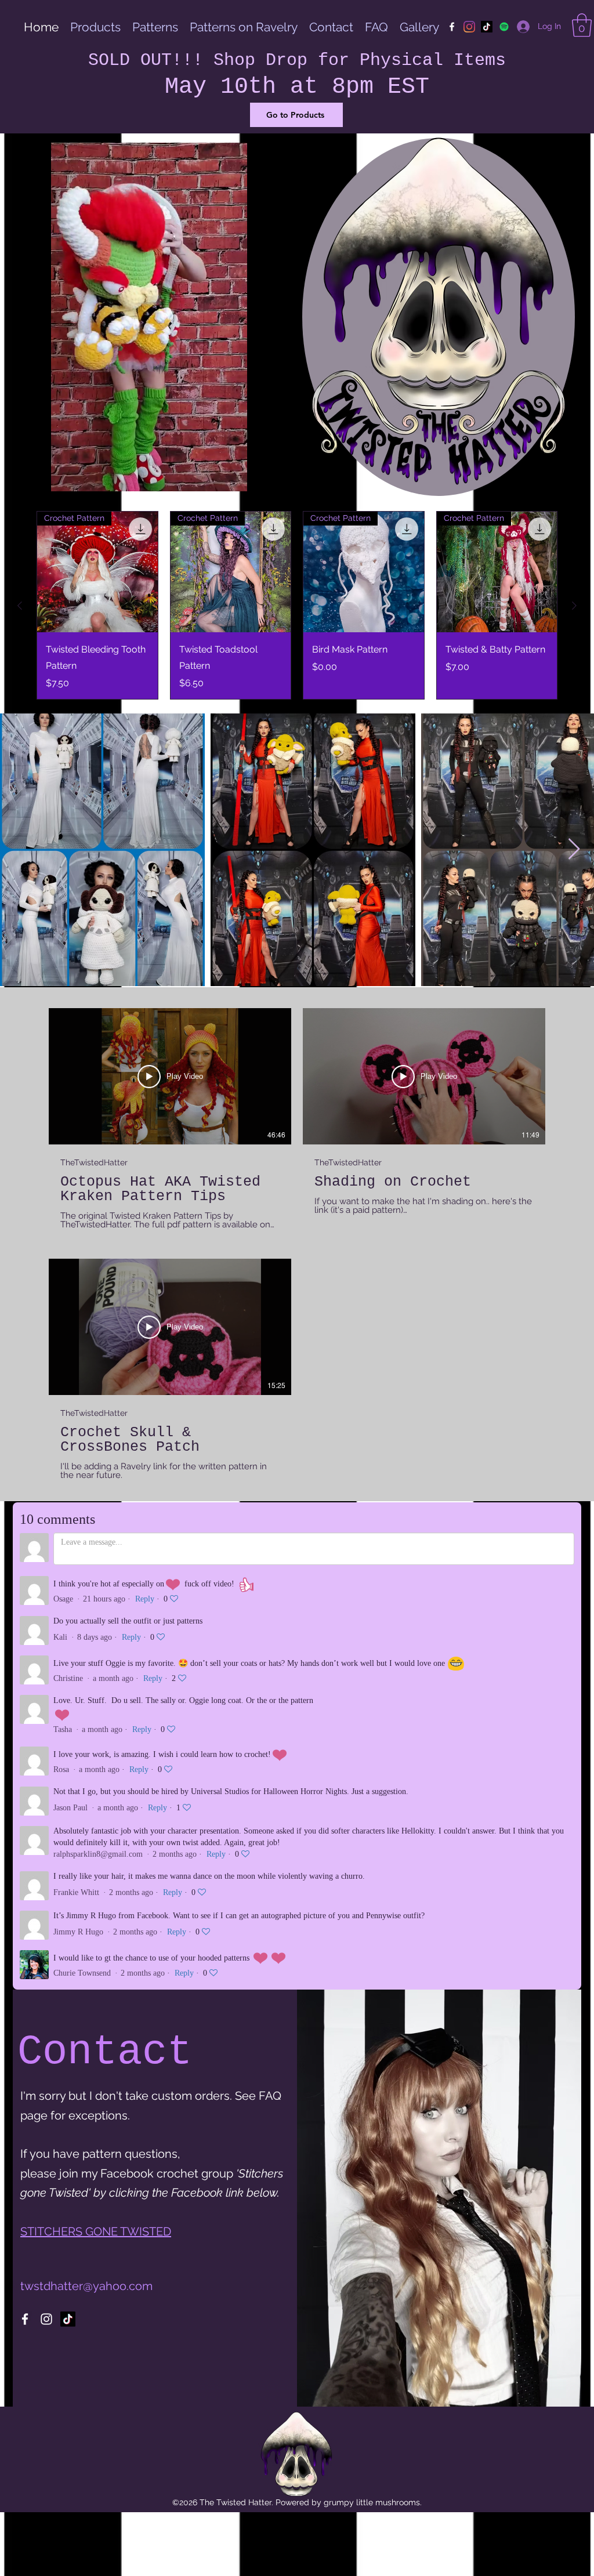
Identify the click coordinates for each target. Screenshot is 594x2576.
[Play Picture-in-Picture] (248, 476)
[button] (582, 25)
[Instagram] (469, 27)
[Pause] (31, 476)
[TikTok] (487, 27)
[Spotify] (504, 27)
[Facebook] (452, 27)
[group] (297, 605)
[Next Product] (574, 606)
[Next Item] (574, 849)
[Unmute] (50, 476)
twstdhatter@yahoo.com (86, 2286)
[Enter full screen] (267, 476)
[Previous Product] (20, 606)
